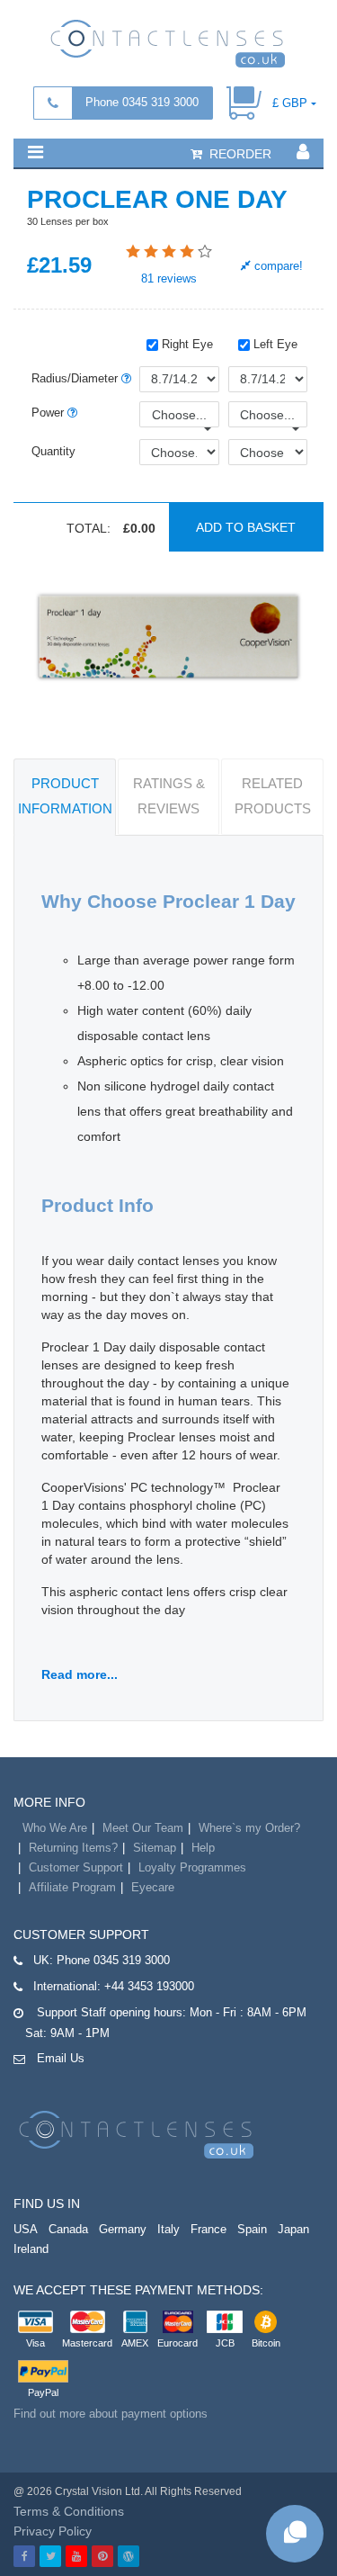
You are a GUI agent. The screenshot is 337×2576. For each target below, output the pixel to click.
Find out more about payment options (111, 2414)
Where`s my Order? (249, 1828)
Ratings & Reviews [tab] (169, 796)
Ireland (31, 2249)
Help (203, 1848)
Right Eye (186, 344)
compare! (277, 266)
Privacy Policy (53, 2531)
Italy (168, 2229)
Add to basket (246, 527)
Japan (293, 2229)
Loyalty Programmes (192, 1867)
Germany (123, 2229)
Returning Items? (73, 1848)
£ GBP (290, 103)
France (208, 2229)
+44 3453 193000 (149, 1986)
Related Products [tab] (273, 796)
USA (26, 2229)
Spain (252, 2229)
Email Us (61, 2058)
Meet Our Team (143, 1828)
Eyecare (153, 1887)
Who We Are (55, 1828)
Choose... (179, 415)
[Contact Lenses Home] (168, 42)
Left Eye (274, 344)
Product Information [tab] (65, 796)
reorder (239, 154)
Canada (68, 2229)
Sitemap (155, 1848)
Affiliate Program (72, 1887)
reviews (169, 278)
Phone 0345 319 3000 (142, 102)
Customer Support (76, 1867)
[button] (35, 152)
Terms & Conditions (69, 2511)
